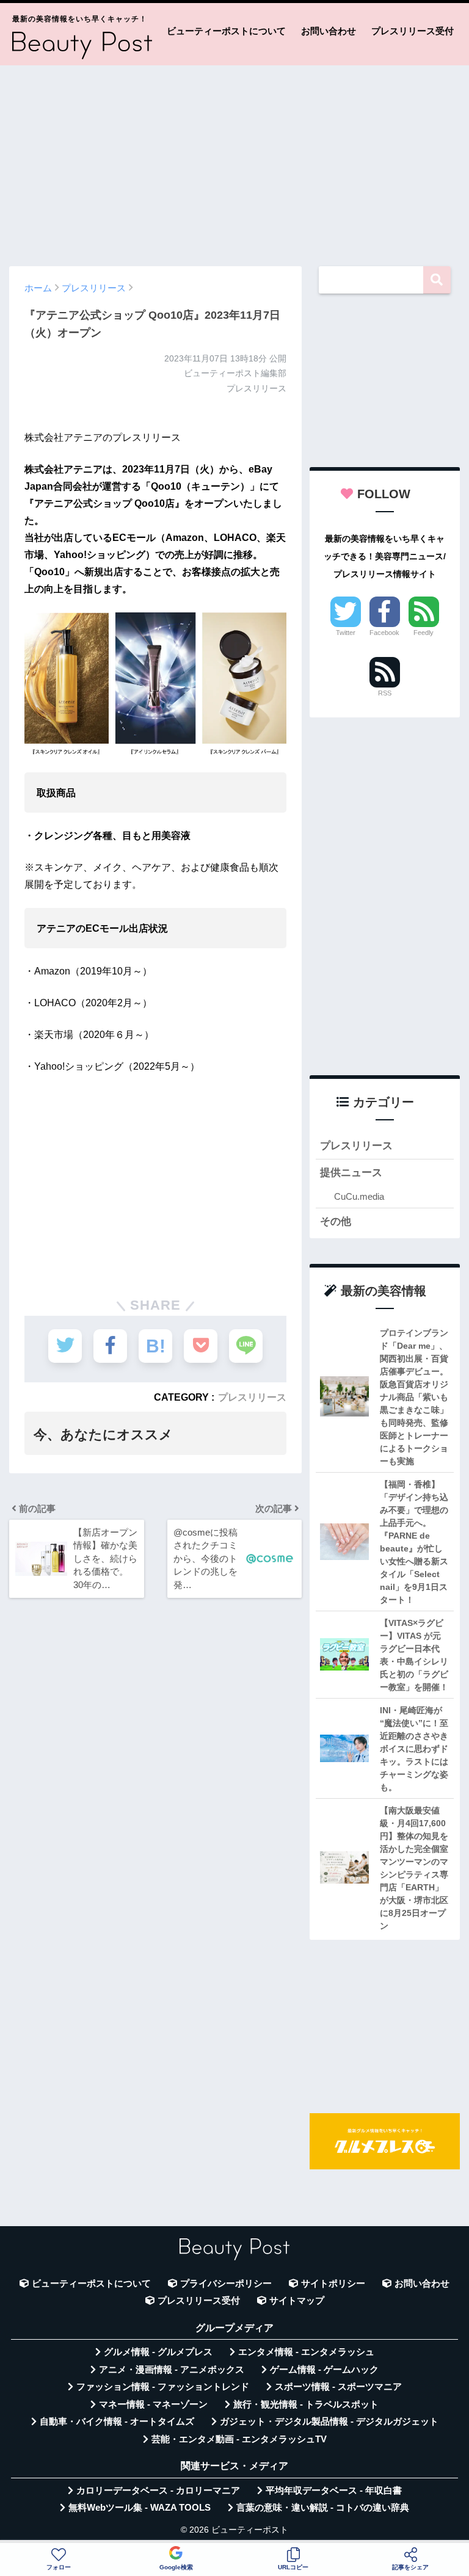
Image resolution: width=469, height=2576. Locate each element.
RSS (385, 693)
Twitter (346, 633)
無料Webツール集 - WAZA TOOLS (140, 2508)
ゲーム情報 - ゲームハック (324, 2370)
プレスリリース (252, 1397)
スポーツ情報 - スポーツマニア (338, 2387)
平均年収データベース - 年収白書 (334, 2491)
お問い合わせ (329, 31)
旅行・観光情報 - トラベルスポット (306, 2404)
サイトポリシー (333, 2284)
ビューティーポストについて (226, 31)
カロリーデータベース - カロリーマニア (158, 2491)
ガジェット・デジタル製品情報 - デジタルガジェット (329, 2422)
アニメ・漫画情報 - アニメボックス (172, 2370)
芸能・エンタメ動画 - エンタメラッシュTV (239, 2439)
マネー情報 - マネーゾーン (153, 2404)
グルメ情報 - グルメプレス (158, 2352)
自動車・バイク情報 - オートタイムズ (117, 2422)
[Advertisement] (234, 160)
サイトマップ (297, 2301)
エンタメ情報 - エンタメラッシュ (306, 2352)
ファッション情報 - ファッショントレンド (163, 2387)
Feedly (424, 633)
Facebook (384, 633)
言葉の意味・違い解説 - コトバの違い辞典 (323, 2508)
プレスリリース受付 (413, 31)
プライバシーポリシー (226, 2284)
